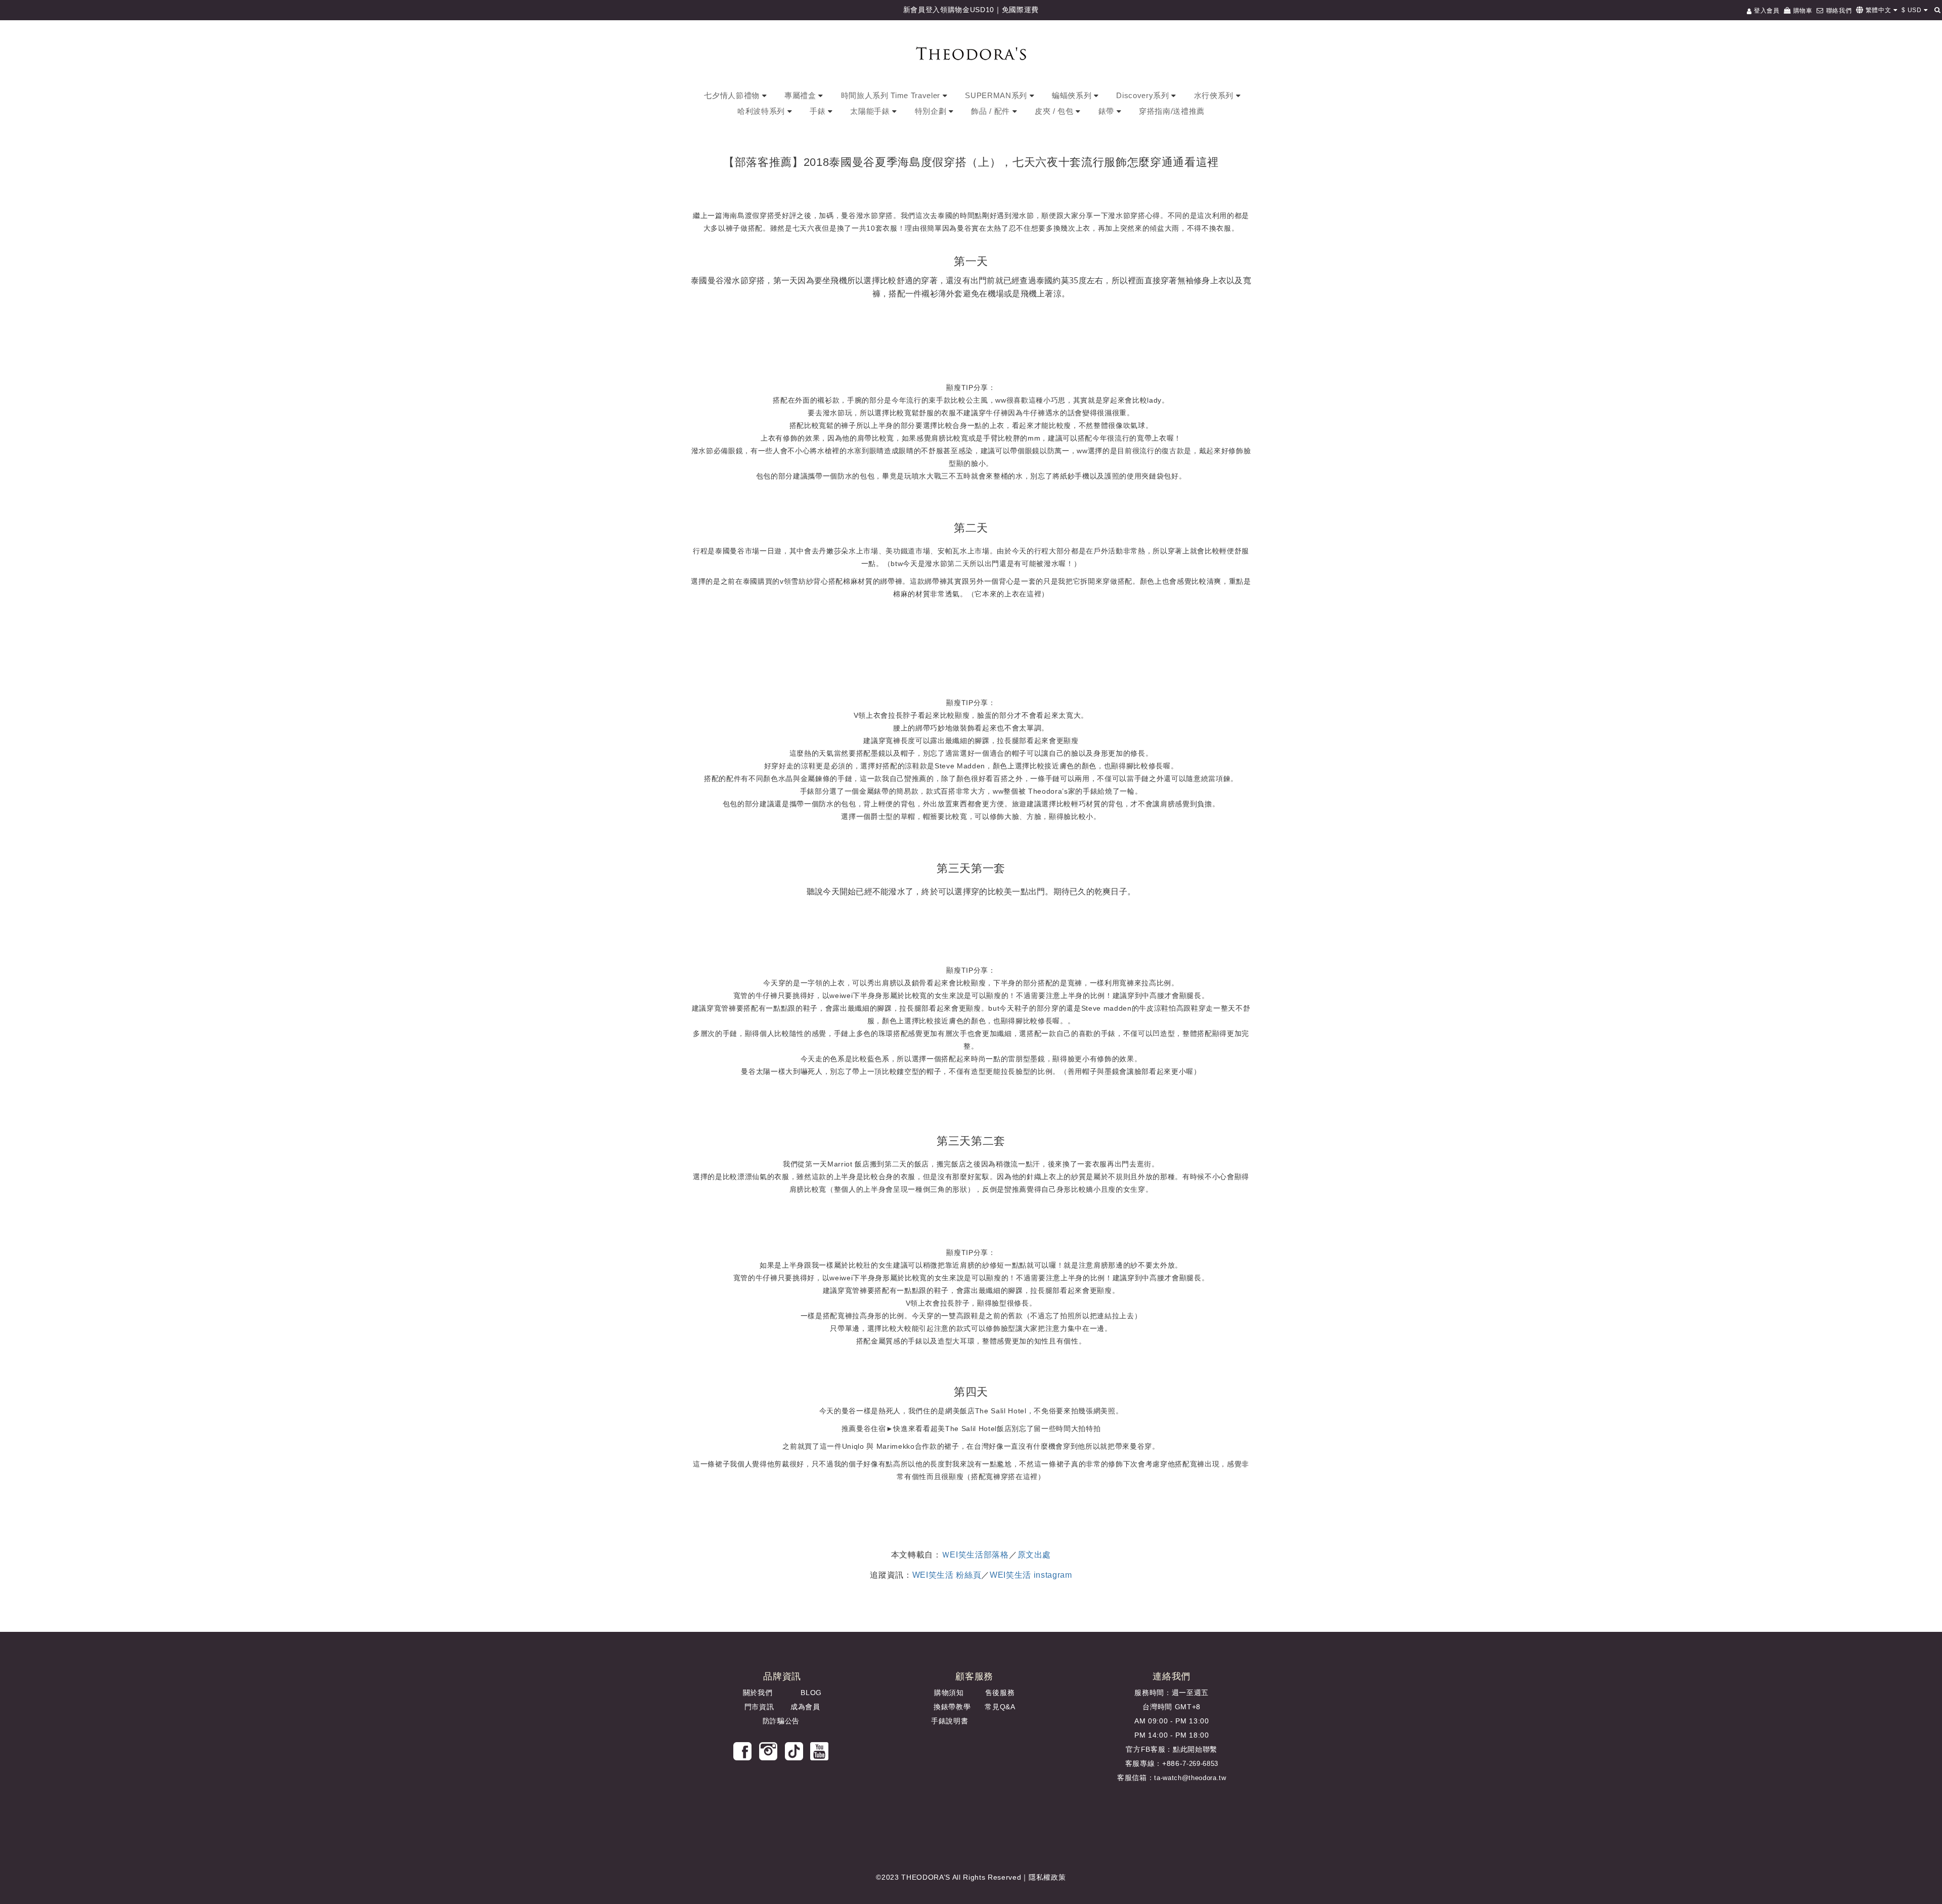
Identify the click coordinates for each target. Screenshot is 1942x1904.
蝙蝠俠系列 (1073, 95)
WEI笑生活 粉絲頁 (947, 1575)
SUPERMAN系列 (997, 95)
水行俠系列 (1215, 95)
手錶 (819, 111)
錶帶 (1108, 111)
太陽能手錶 (871, 111)
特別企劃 (932, 111)
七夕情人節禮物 (733, 95)
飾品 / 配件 (991, 111)
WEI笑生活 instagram (1031, 1575)
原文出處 (1034, 1555)
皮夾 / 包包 (1055, 111)
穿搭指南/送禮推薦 (1172, 111)
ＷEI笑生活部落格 (975, 1555)
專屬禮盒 (801, 95)
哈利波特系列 (762, 111)
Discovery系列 (1144, 95)
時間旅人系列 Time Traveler (892, 95)
